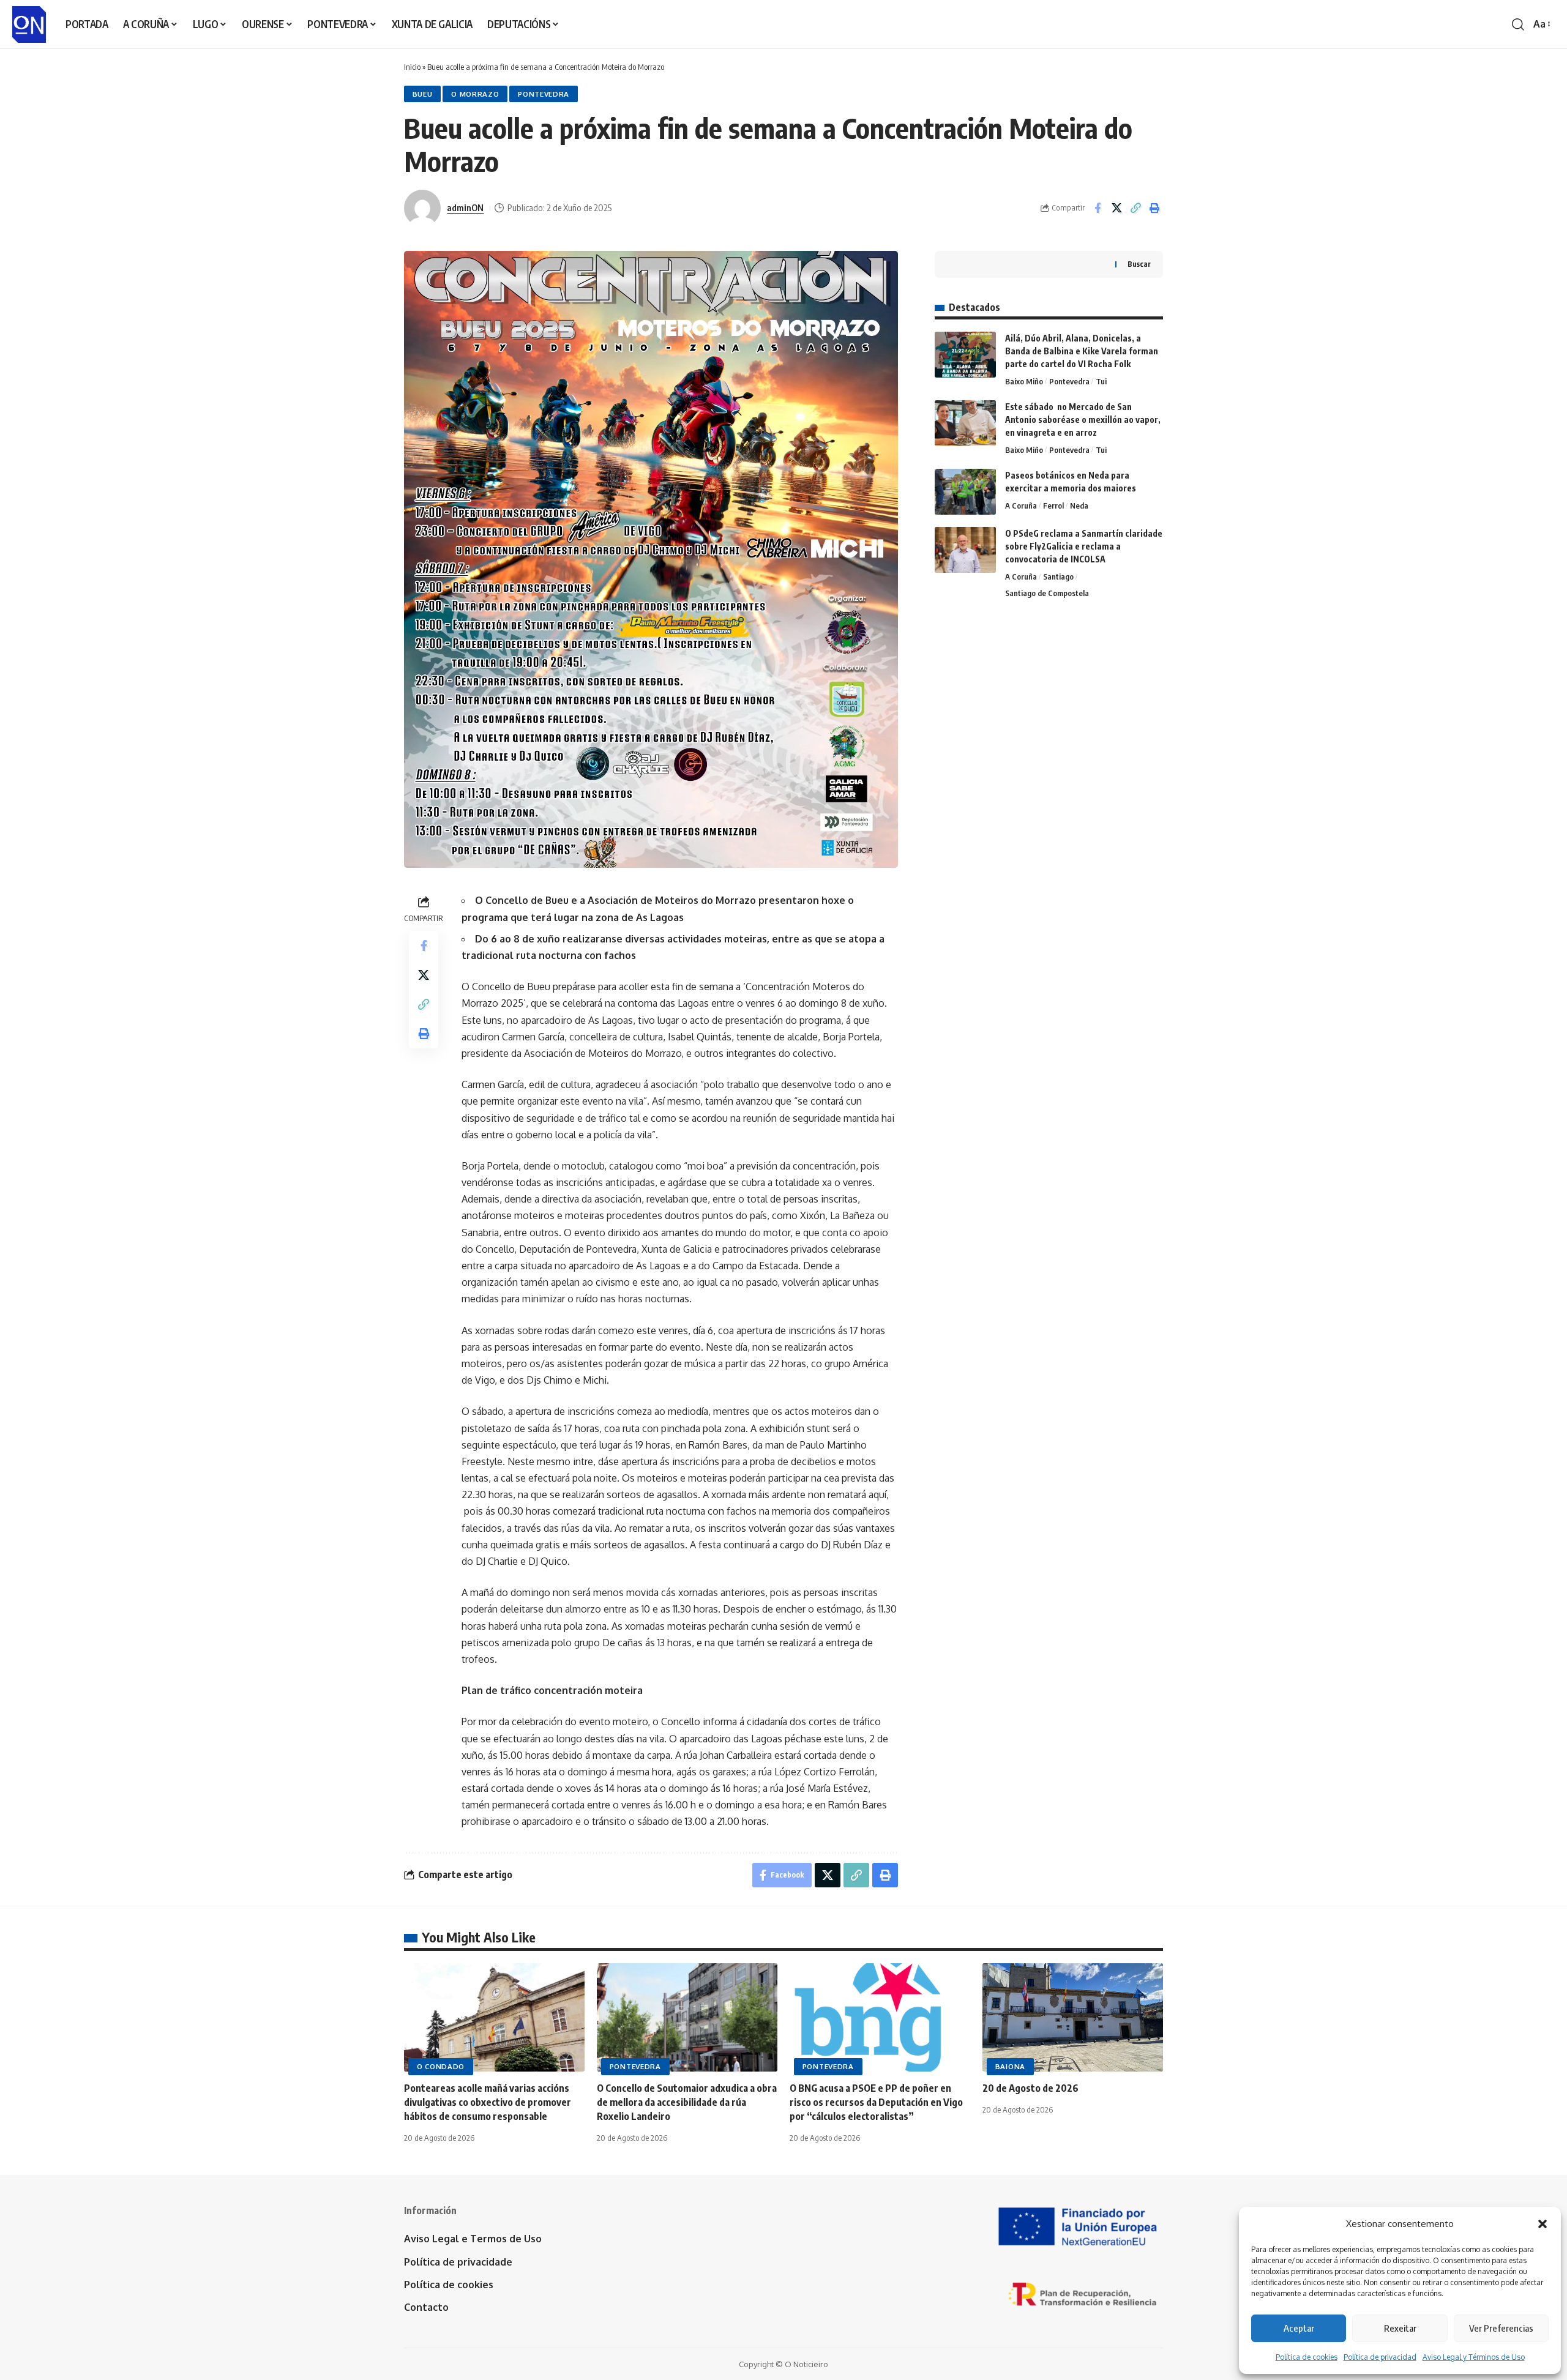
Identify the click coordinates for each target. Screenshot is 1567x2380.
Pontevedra (544, 94)
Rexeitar (1400, 2328)
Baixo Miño (1024, 381)
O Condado (441, 2066)
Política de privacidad (1380, 2357)
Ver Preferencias (1501, 2328)
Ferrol (1053, 505)
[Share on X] (1116, 208)
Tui (1101, 381)
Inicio (412, 67)
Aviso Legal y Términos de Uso (1474, 2357)
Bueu (423, 94)
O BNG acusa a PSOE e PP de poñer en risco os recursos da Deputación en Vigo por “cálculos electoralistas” (876, 2102)
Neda (1079, 505)
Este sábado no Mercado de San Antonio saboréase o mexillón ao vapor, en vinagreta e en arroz (1083, 420)
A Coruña (1021, 505)
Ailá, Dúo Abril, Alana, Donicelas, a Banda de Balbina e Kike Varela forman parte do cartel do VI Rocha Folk (1082, 351)
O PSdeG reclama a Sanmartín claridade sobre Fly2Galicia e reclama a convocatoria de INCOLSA (1084, 546)
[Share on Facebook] (1098, 208)
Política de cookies (1307, 2357)
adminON (465, 207)
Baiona (1010, 2066)
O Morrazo (475, 94)
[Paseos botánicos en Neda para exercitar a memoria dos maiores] (965, 492)
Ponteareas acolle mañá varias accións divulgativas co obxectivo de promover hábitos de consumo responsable (488, 2102)
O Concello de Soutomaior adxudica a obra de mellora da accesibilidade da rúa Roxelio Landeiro (687, 2102)
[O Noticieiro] (29, 24)
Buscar (1139, 264)
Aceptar (1299, 2328)
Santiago (1058, 576)
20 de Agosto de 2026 (1030, 2088)
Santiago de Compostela (1047, 593)
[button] (1543, 2224)
